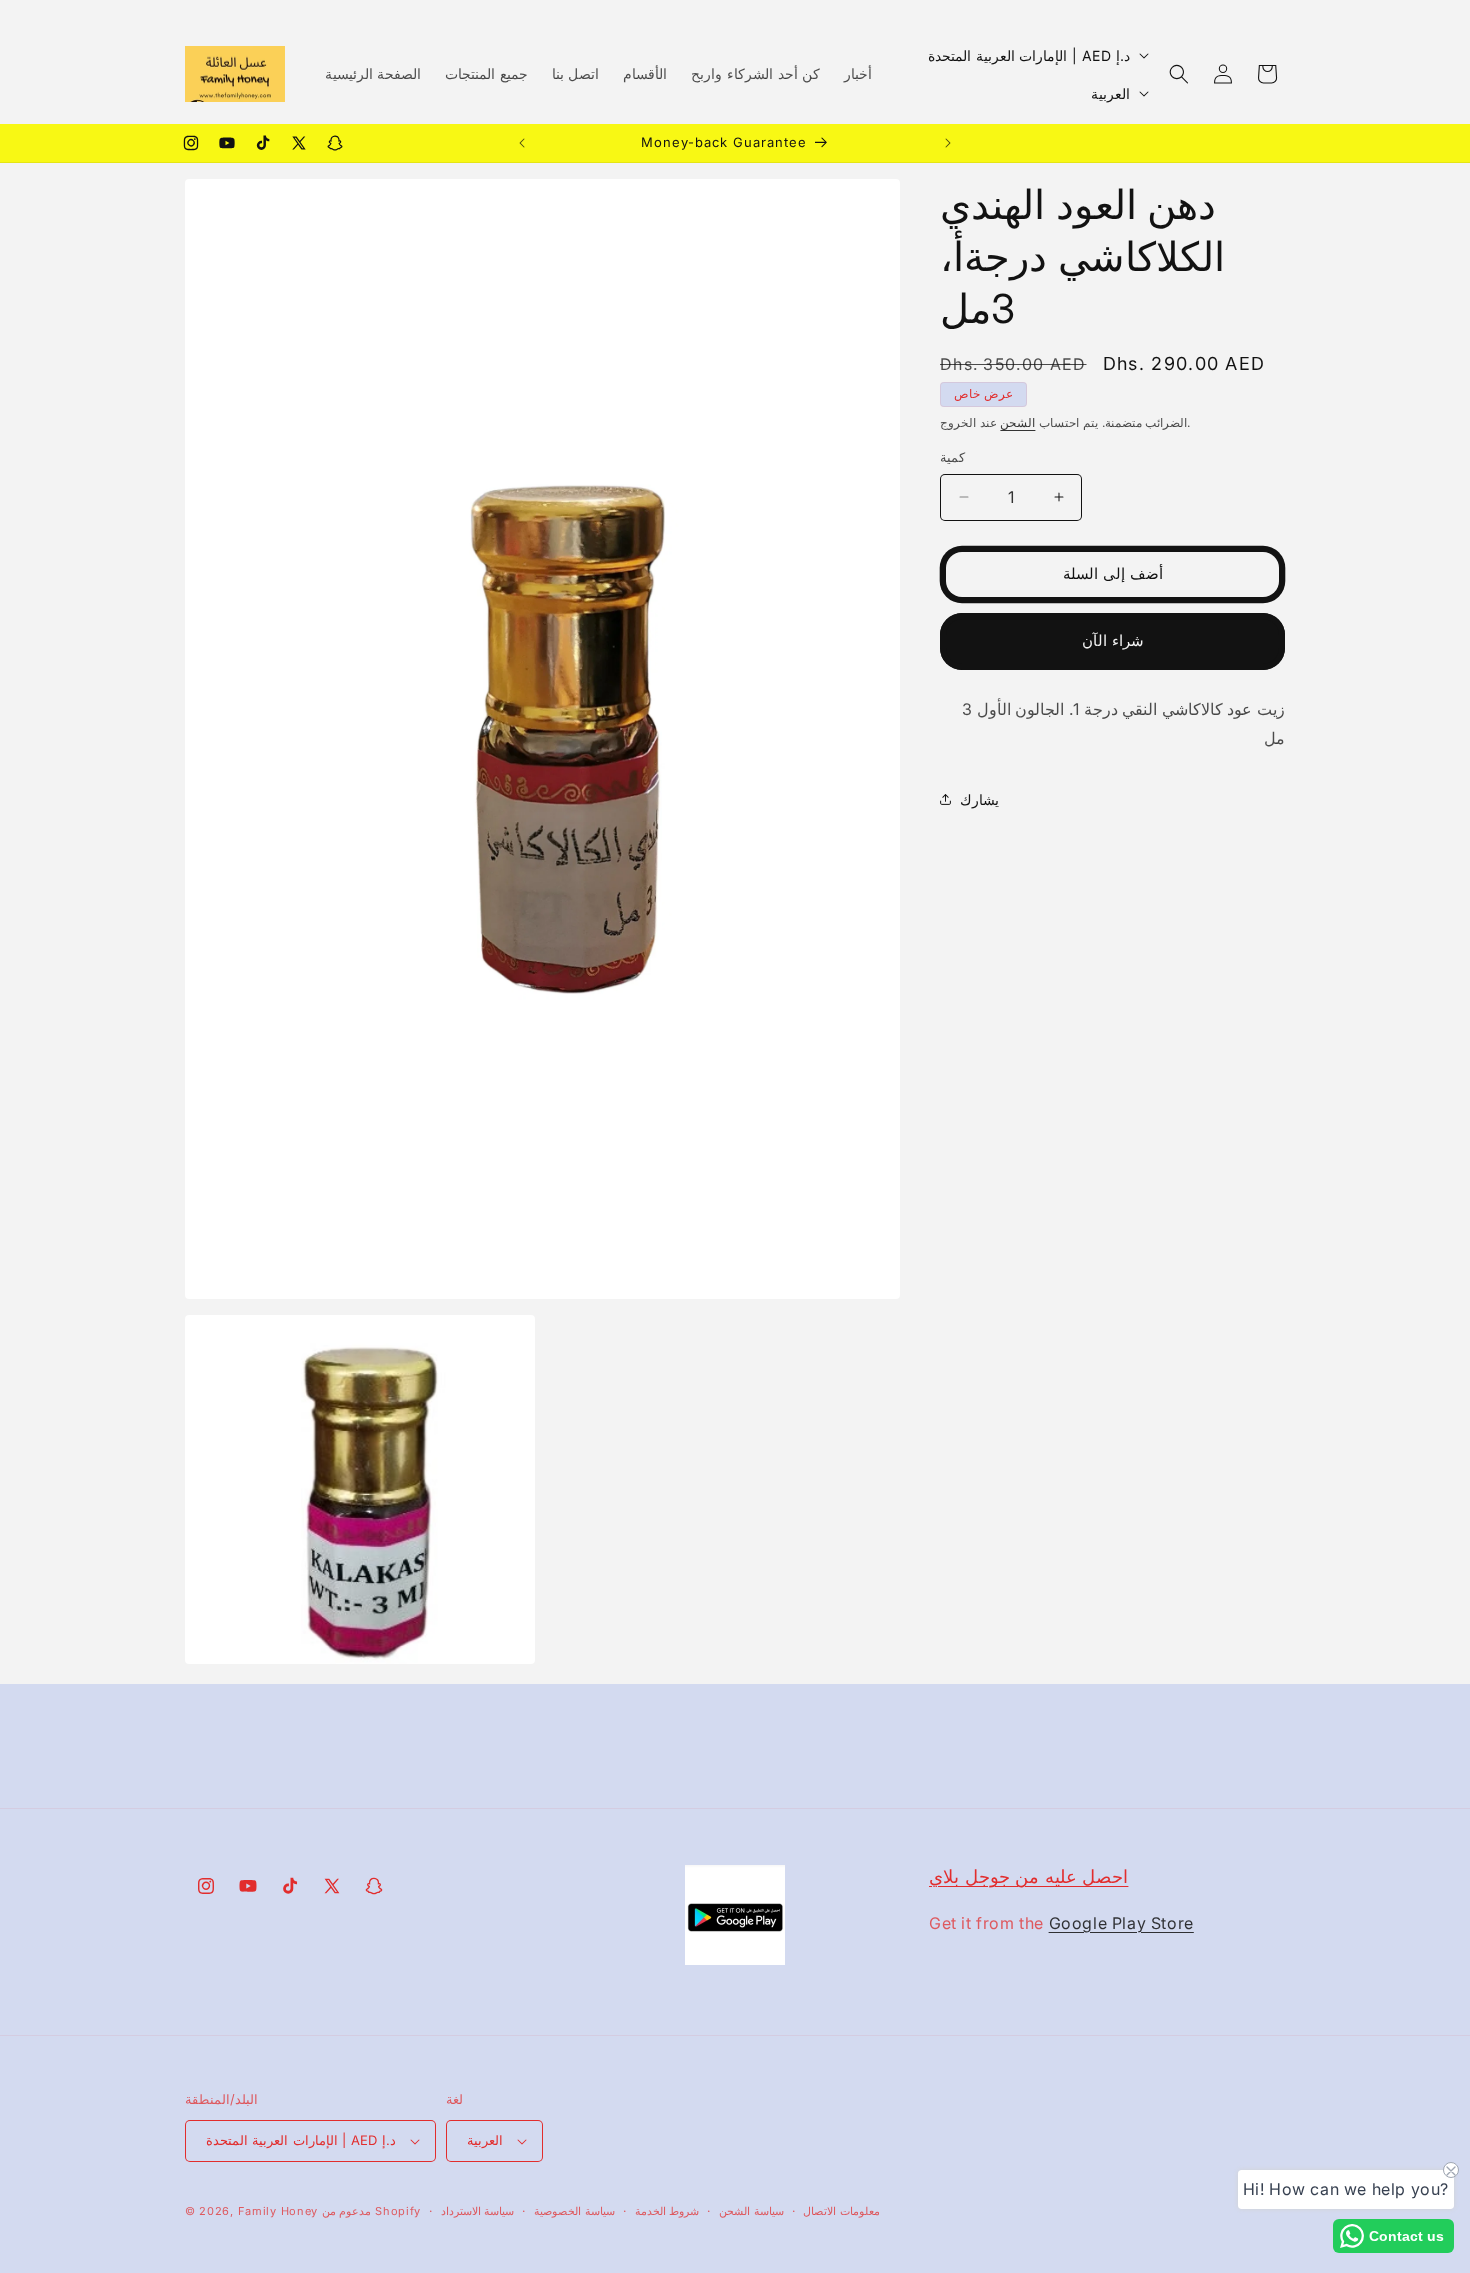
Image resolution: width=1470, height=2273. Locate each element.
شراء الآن (1113, 640)
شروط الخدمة (667, 2211)
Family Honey (278, 2211)
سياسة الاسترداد (478, 2211)
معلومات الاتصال (841, 2211)
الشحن (1017, 422)
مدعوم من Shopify (371, 2211)
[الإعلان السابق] (522, 143)
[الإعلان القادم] (948, 143)
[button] (1179, 74)
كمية (952, 457)
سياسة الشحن (751, 2211)
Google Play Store (1121, 1923)
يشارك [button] (979, 799)
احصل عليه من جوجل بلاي (1028, 1876)
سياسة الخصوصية (574, 2211)
